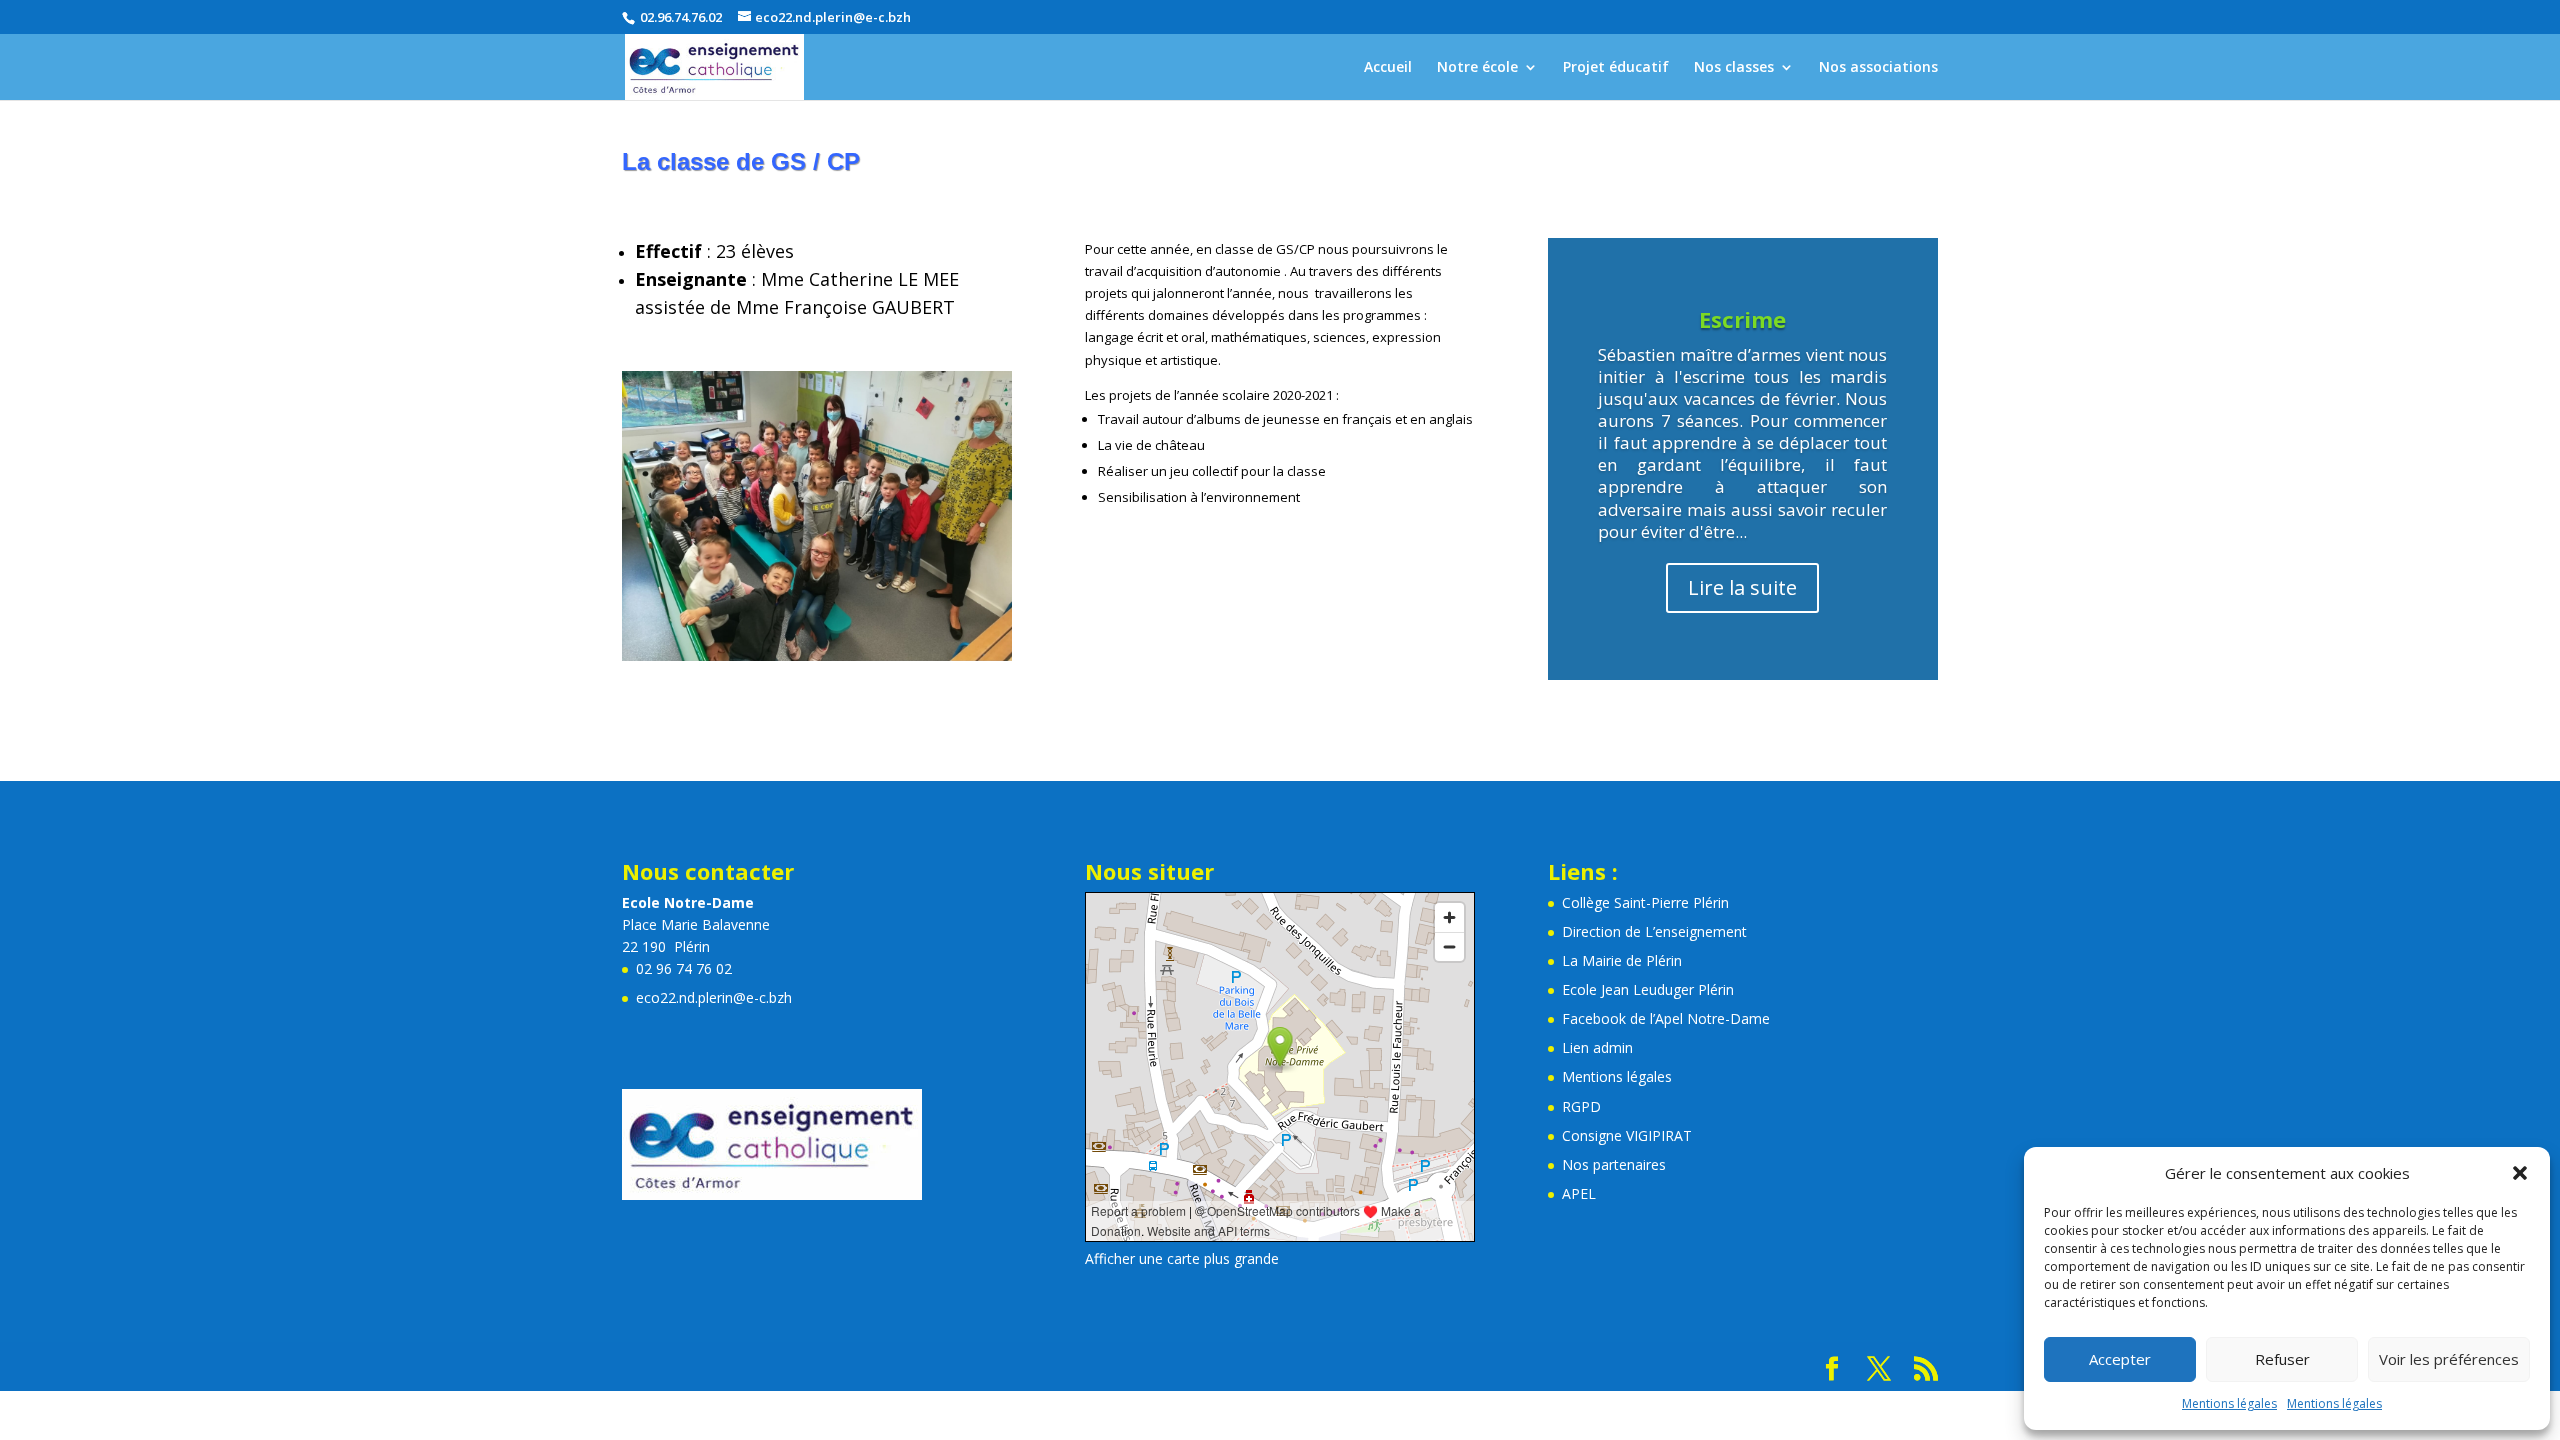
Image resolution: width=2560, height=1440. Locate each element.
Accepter (2120, 1359)
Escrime (1742, 319)
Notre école (1477, 68)
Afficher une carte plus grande (1182, 1258)
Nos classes (1734, 68)
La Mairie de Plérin (1622, 960)
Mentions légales (2229, 1403)
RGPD (1581, 1106)
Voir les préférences (2449, 1359)
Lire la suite (1742, 587)
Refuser (2282, 1359)
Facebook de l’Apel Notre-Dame (1666, 1018)
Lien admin (1597, 1047)
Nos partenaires (1614, 1164)
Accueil (1388, 68)
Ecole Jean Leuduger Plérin (1648, 989)
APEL (1579, 1193)
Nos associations (1878, 68)
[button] (2520, 1173)
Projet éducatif (1616, 68)
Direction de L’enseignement (1654, 931)
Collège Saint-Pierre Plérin (1645, 902)
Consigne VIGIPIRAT (1627, 1135)
